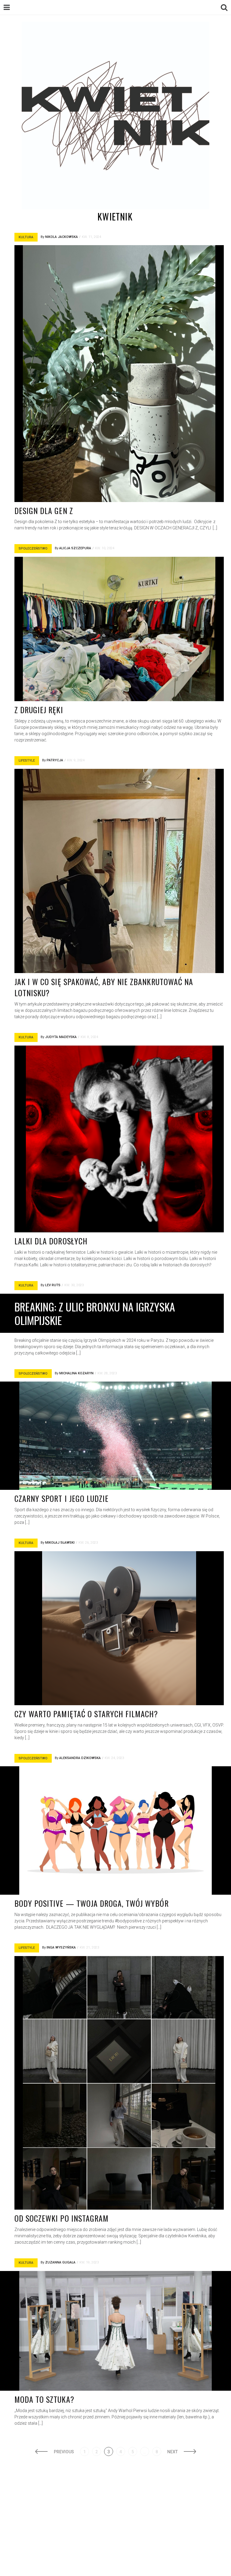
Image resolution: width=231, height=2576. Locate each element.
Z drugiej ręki (39, 710)
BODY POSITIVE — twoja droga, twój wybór (92, 1903)
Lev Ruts (53, 1285)
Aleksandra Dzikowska (80, 1758)
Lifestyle (27, 761)
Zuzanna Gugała (60, 2262)
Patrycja (55, 760)
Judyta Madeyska (61, 1037)
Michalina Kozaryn (76, 1373)
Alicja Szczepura (75, 548)
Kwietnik (115, 216)
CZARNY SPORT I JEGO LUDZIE (62, 1498)
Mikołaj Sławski (60, 1543)
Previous (64, 2452)
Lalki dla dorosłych (51, 1241)
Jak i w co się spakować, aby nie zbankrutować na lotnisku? (104, 987)
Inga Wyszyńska (61, 1947)
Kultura (26, 237)
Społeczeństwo (33, 548)
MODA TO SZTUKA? (44, 2399)
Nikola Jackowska (62, 237)
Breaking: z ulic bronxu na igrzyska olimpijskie (95, 1313)
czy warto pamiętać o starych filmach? (86, 1714)
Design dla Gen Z (44, 511)
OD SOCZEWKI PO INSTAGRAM (62, 2218)
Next (172, 2452)
